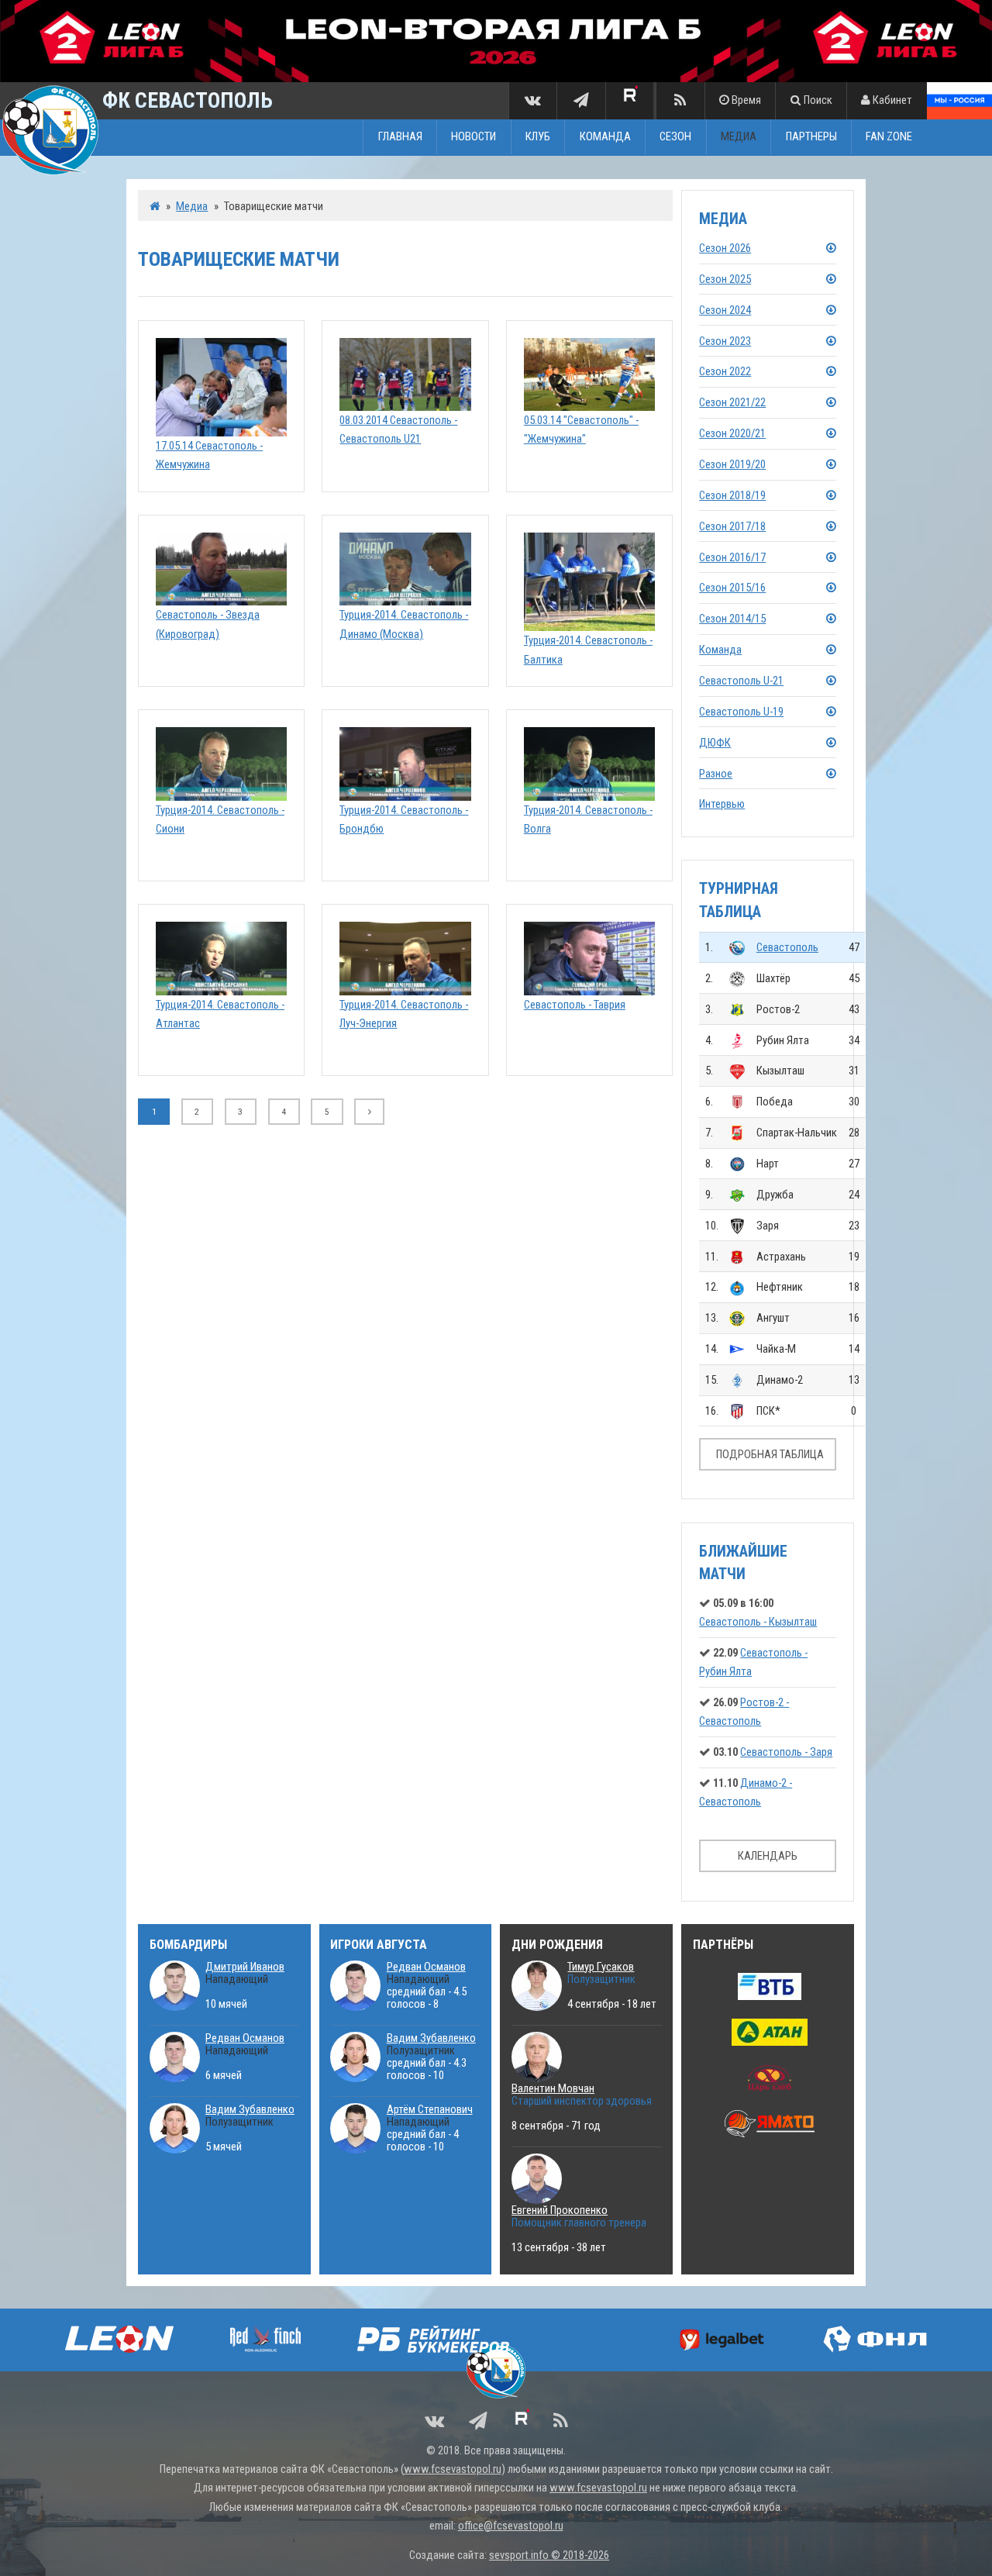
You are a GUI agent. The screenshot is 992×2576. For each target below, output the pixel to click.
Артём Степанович (430, 2109)
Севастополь (787, 947)
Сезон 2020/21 (732, 433)
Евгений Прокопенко (560, 2210)
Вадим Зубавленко (250, 2109)
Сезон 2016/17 (732, 557)
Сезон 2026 (725, 248)
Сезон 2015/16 (732, 588)
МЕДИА (739, 137)
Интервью (722, 804)
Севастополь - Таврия (575, 1005)
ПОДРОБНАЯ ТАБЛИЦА (770, 1454)
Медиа (192, 206)
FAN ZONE (889, 137)
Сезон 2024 (725, 310)
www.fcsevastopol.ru (453, 2469)
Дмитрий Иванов (245, 1967)
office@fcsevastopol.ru (511, 2526)
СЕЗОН (675, 137)
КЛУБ (538, 137)
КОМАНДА (605, 137)
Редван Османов (245, 2038)
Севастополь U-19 (741, 712)
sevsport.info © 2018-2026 (549, 2555)
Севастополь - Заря (786, 1752)
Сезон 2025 (725, 279)
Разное (716, 774)
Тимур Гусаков (601, 1967)
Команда (720, 650)
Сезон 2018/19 (732, 495)
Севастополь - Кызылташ (758, 1622)
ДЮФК (715, 743)
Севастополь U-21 (741, 681)
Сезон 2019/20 (732, 464)
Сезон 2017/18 (732, 526)
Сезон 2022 (725, 371)
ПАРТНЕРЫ (811, 137)
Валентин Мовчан (553, 2088)
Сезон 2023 (725, 341)
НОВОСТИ (474, 137)
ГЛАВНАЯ (400, 137)
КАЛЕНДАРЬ (768, 1856)
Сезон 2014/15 (732, 619)
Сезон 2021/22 (732, 402)
